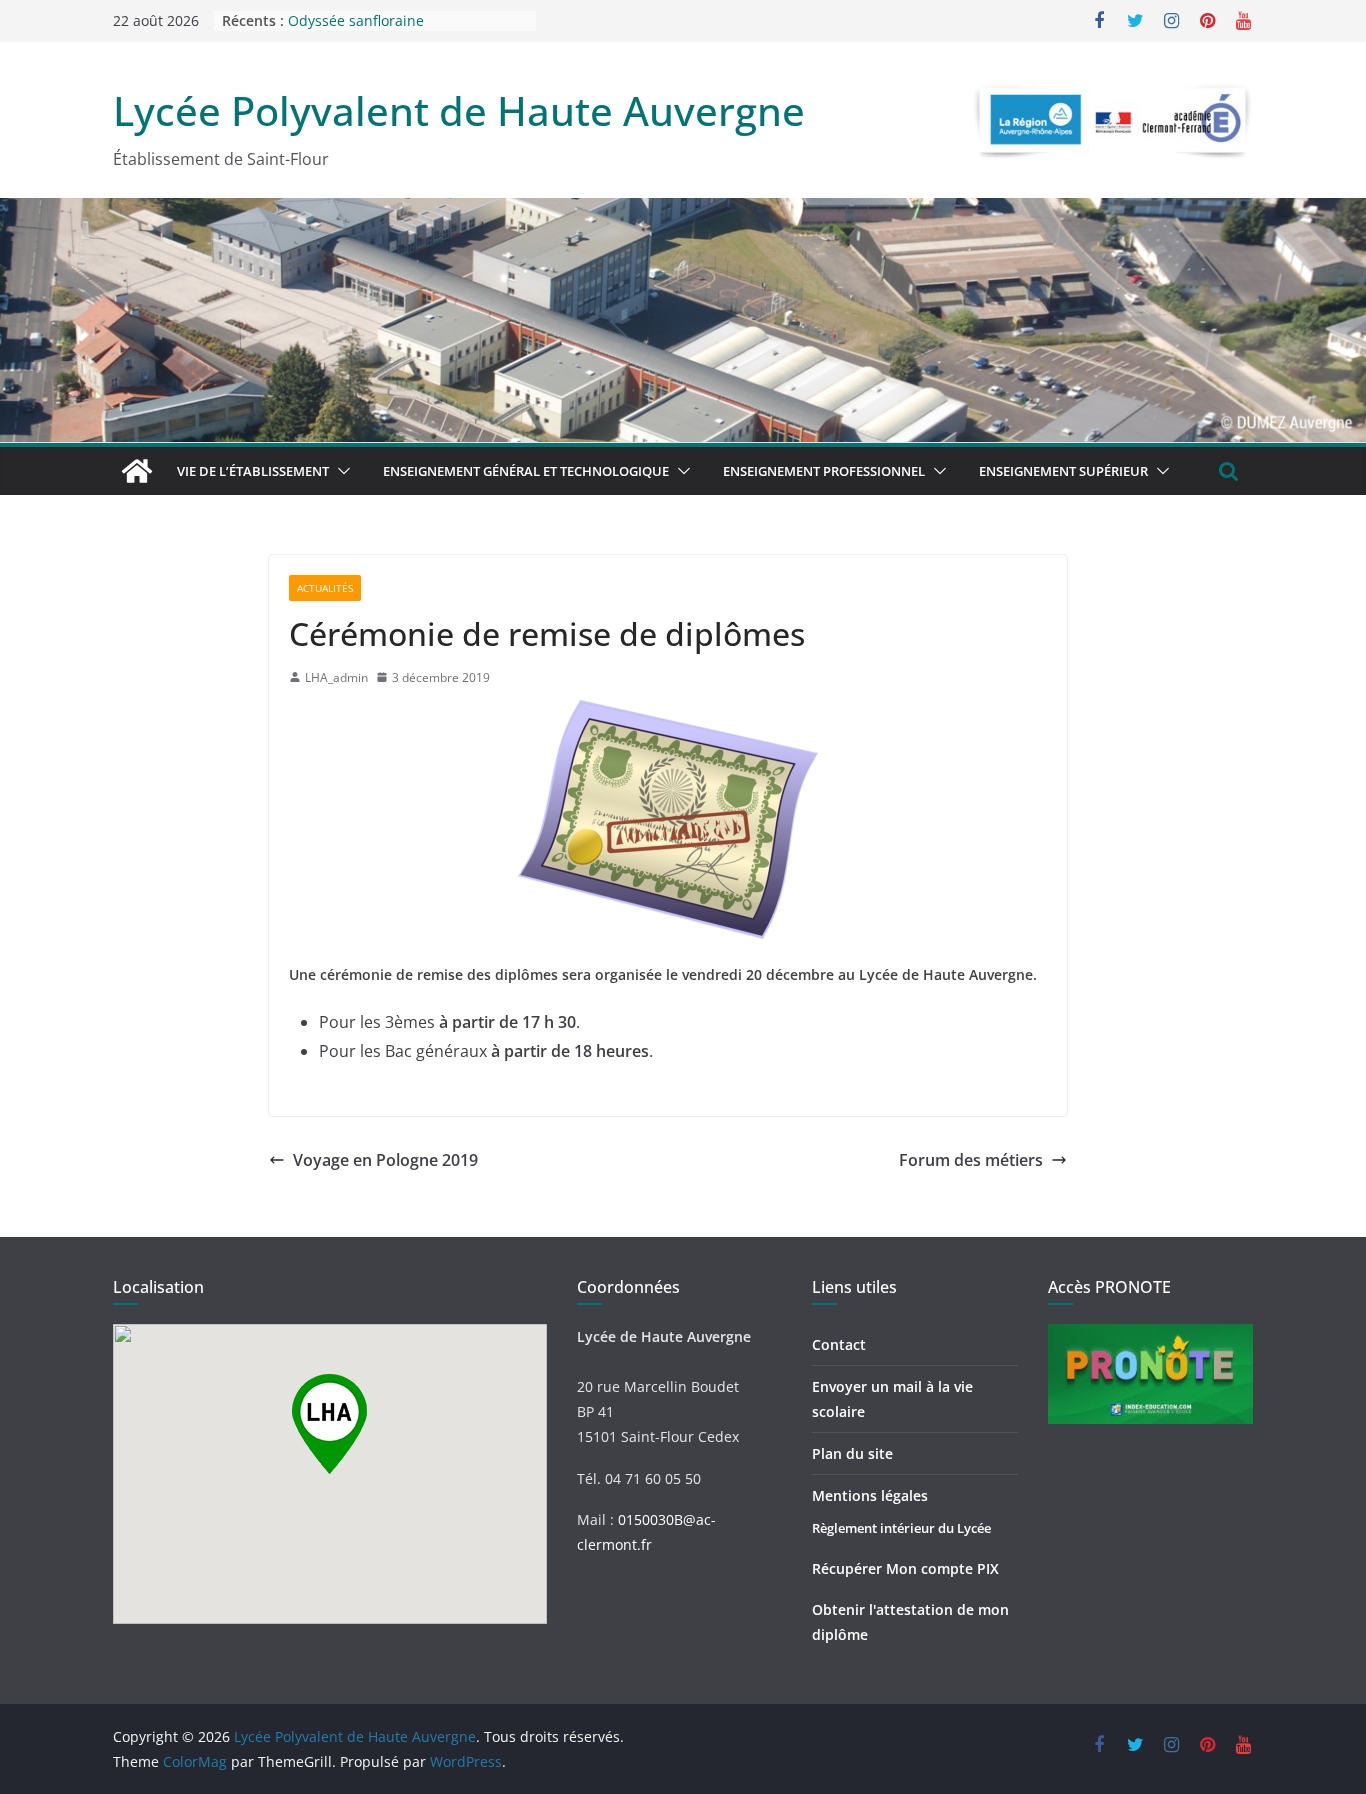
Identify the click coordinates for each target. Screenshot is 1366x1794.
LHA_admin (336, 677)
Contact (839, 1344)
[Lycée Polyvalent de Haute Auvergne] (137, 471)
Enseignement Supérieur (1063, 471)
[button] (340, 471)
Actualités (325, 588)
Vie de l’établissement (253, 471)
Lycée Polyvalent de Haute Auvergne (459, 110)
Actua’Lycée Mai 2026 (359, 11)
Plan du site (852, 1453)
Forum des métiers (971, 1160)
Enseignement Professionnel (824, 471)
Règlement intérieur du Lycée (901, 1528)
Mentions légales (870, 1495)
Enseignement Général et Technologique (526, 471)
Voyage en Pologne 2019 (385, 1160)
